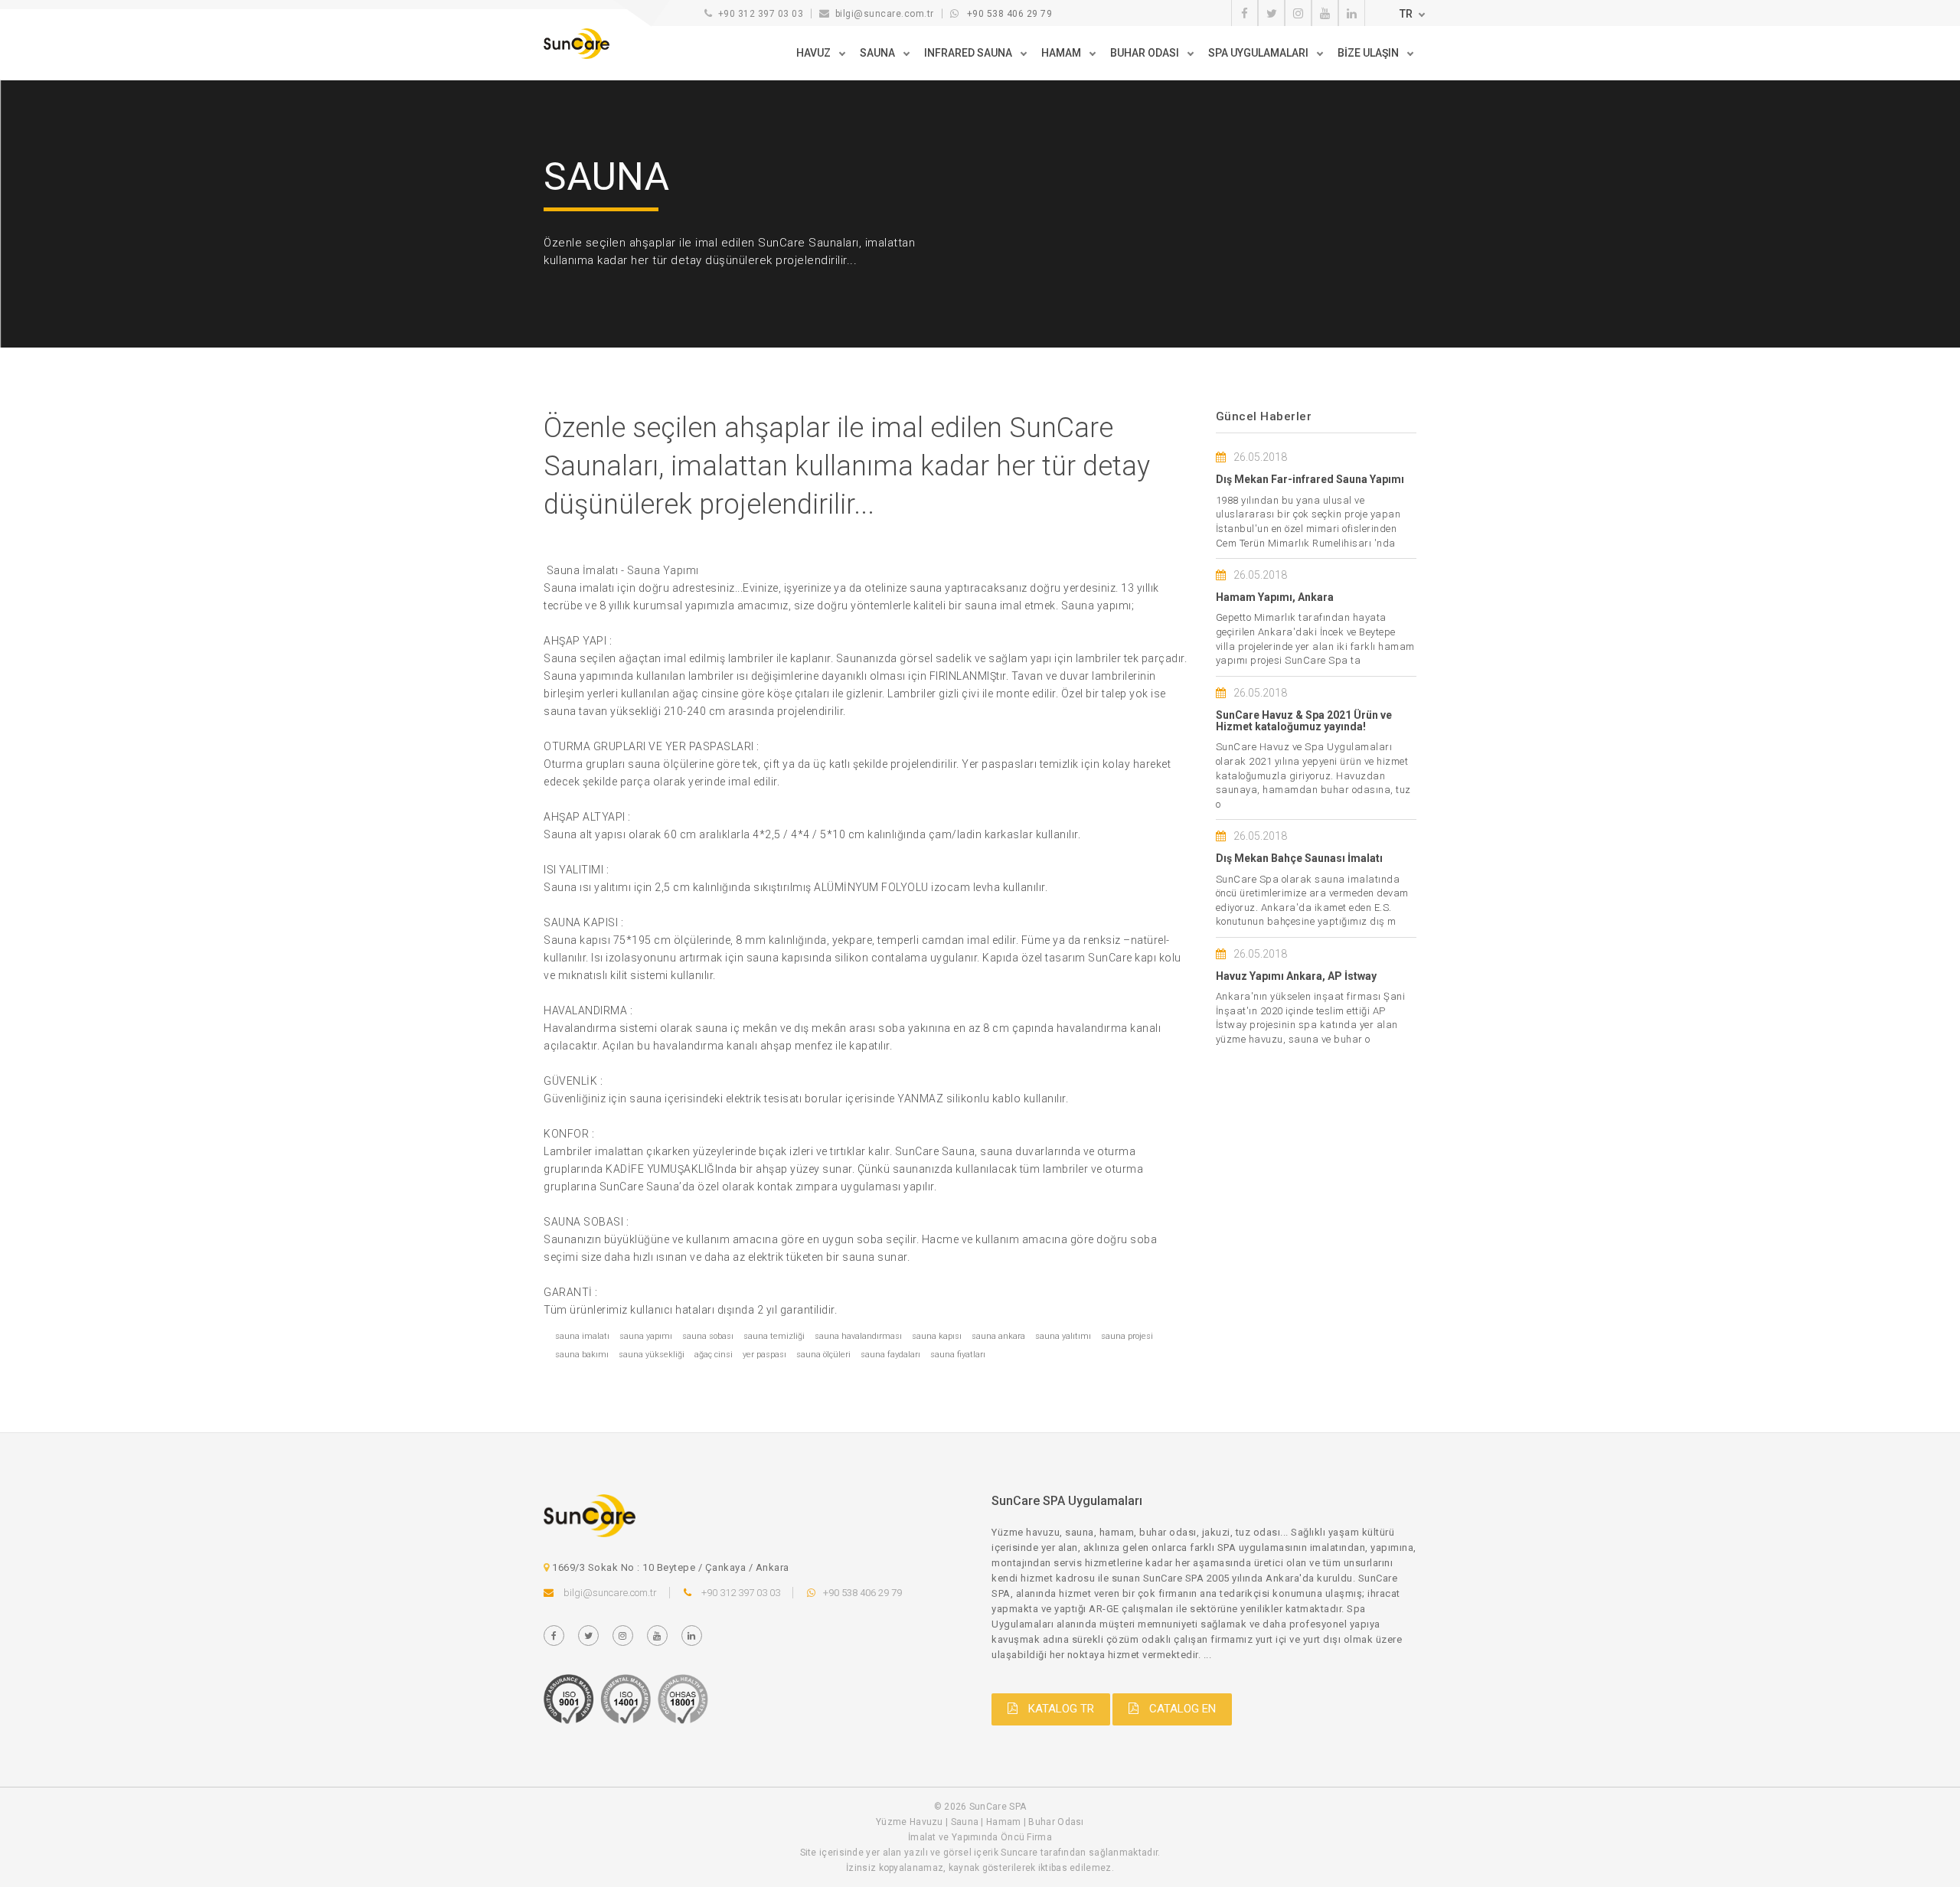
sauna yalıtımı (1063, 1336)
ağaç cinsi (714, 1355)
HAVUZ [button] (815, 53)
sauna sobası (708, 1336)
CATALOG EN (1181, 1709)
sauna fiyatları (958, 1355)
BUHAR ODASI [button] (1146, 53)
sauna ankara (998, 1336)
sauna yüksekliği (652, 1355)
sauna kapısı (937, 1336)
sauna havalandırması (858, 1336)
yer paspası (764, 1355)
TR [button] (1406, 14)
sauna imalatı (582, 1336)
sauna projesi (1127, 1336)
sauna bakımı (582, 1355)
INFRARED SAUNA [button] (969, 53)
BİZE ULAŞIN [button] (1369, 53)
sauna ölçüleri (823, 1355)
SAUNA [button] (879, 53)
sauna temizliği (774, 1336)
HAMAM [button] (1062, 53)
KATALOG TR (1060, 1709)
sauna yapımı (646, 1336)
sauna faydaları (890, 1355)
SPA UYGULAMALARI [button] (1259, 53)
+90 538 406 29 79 (1010, 14)
